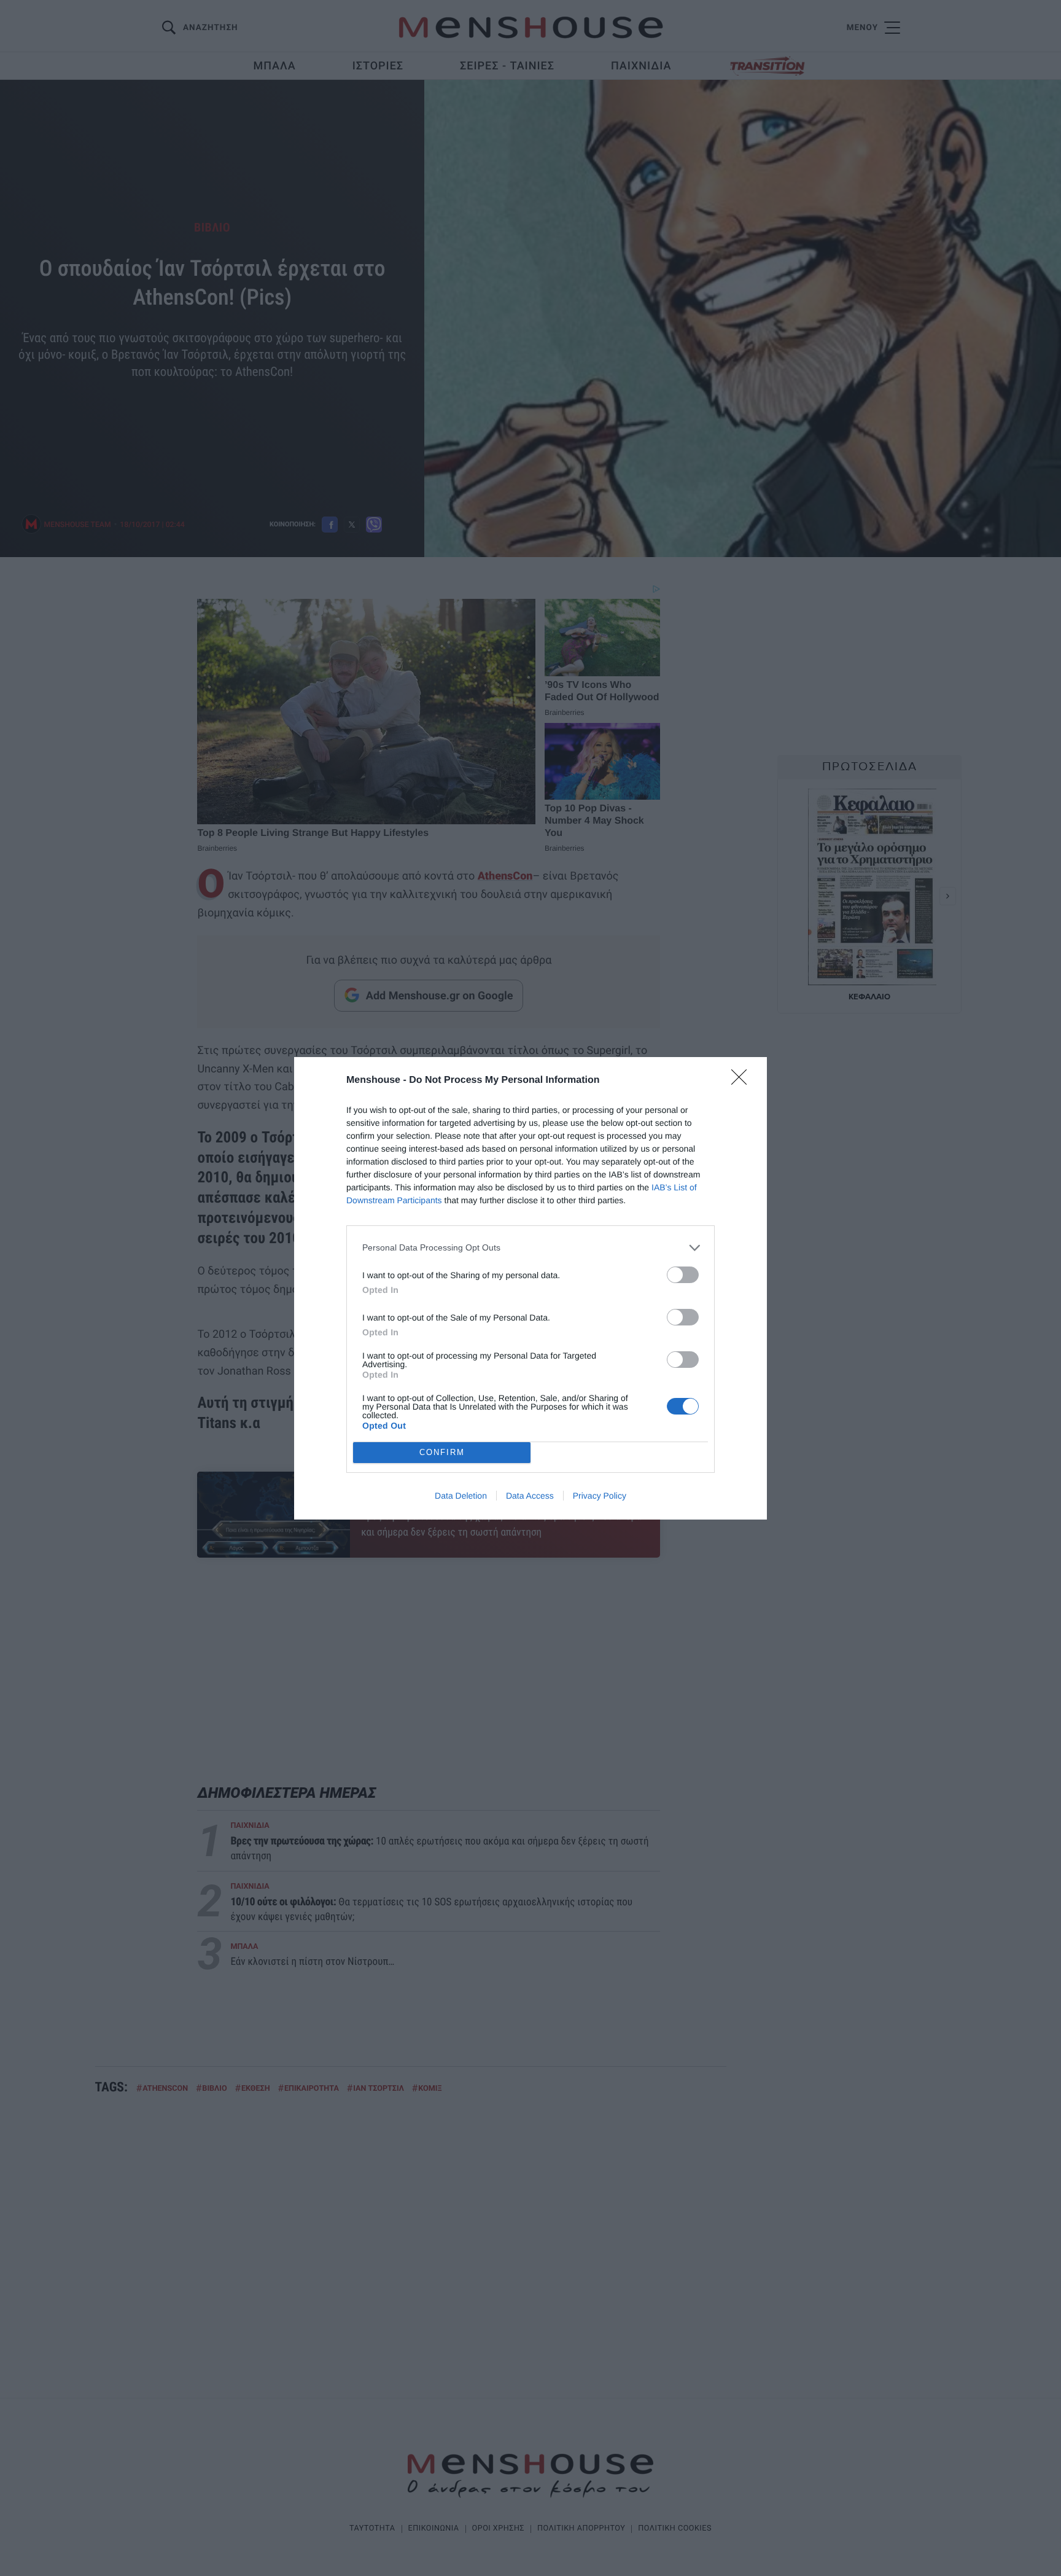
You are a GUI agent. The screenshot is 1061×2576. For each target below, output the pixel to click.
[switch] (683, 1275)
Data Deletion (461, 1496)
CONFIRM (442, 1452)
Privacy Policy (600, 1496)
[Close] (743, 1081)
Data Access (530, 1496)
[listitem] (530, 1248)
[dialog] (530, 1288)
